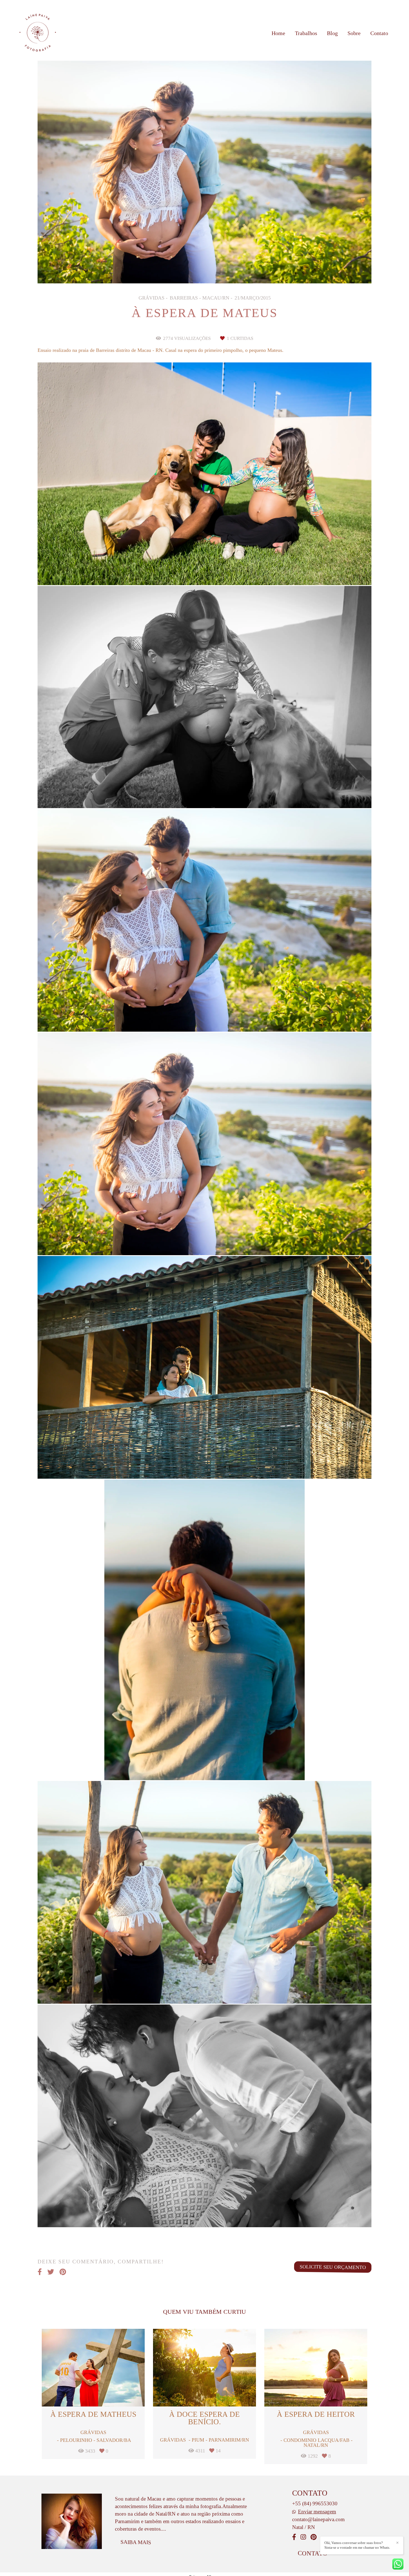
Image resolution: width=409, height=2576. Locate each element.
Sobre (354, 33)
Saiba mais (136, 2542)
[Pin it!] (223, 571)
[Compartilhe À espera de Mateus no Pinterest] (63, 2272)
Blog (332, 33)
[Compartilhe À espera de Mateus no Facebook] (40, 2272)
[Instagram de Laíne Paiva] (303, 2537)
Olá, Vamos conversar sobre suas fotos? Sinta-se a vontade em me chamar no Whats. (357, 2545)
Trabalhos (306, 33)
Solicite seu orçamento (333, 2267)
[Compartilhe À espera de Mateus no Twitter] (51, 2272)
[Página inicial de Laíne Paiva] (38, 33)
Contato (379, 33)
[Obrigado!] (187, 571)
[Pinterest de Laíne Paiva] (314, 2537)
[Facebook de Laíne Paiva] (294, 2537)
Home (278, 33)
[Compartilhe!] (205, 571)
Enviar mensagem (317, 2512)
